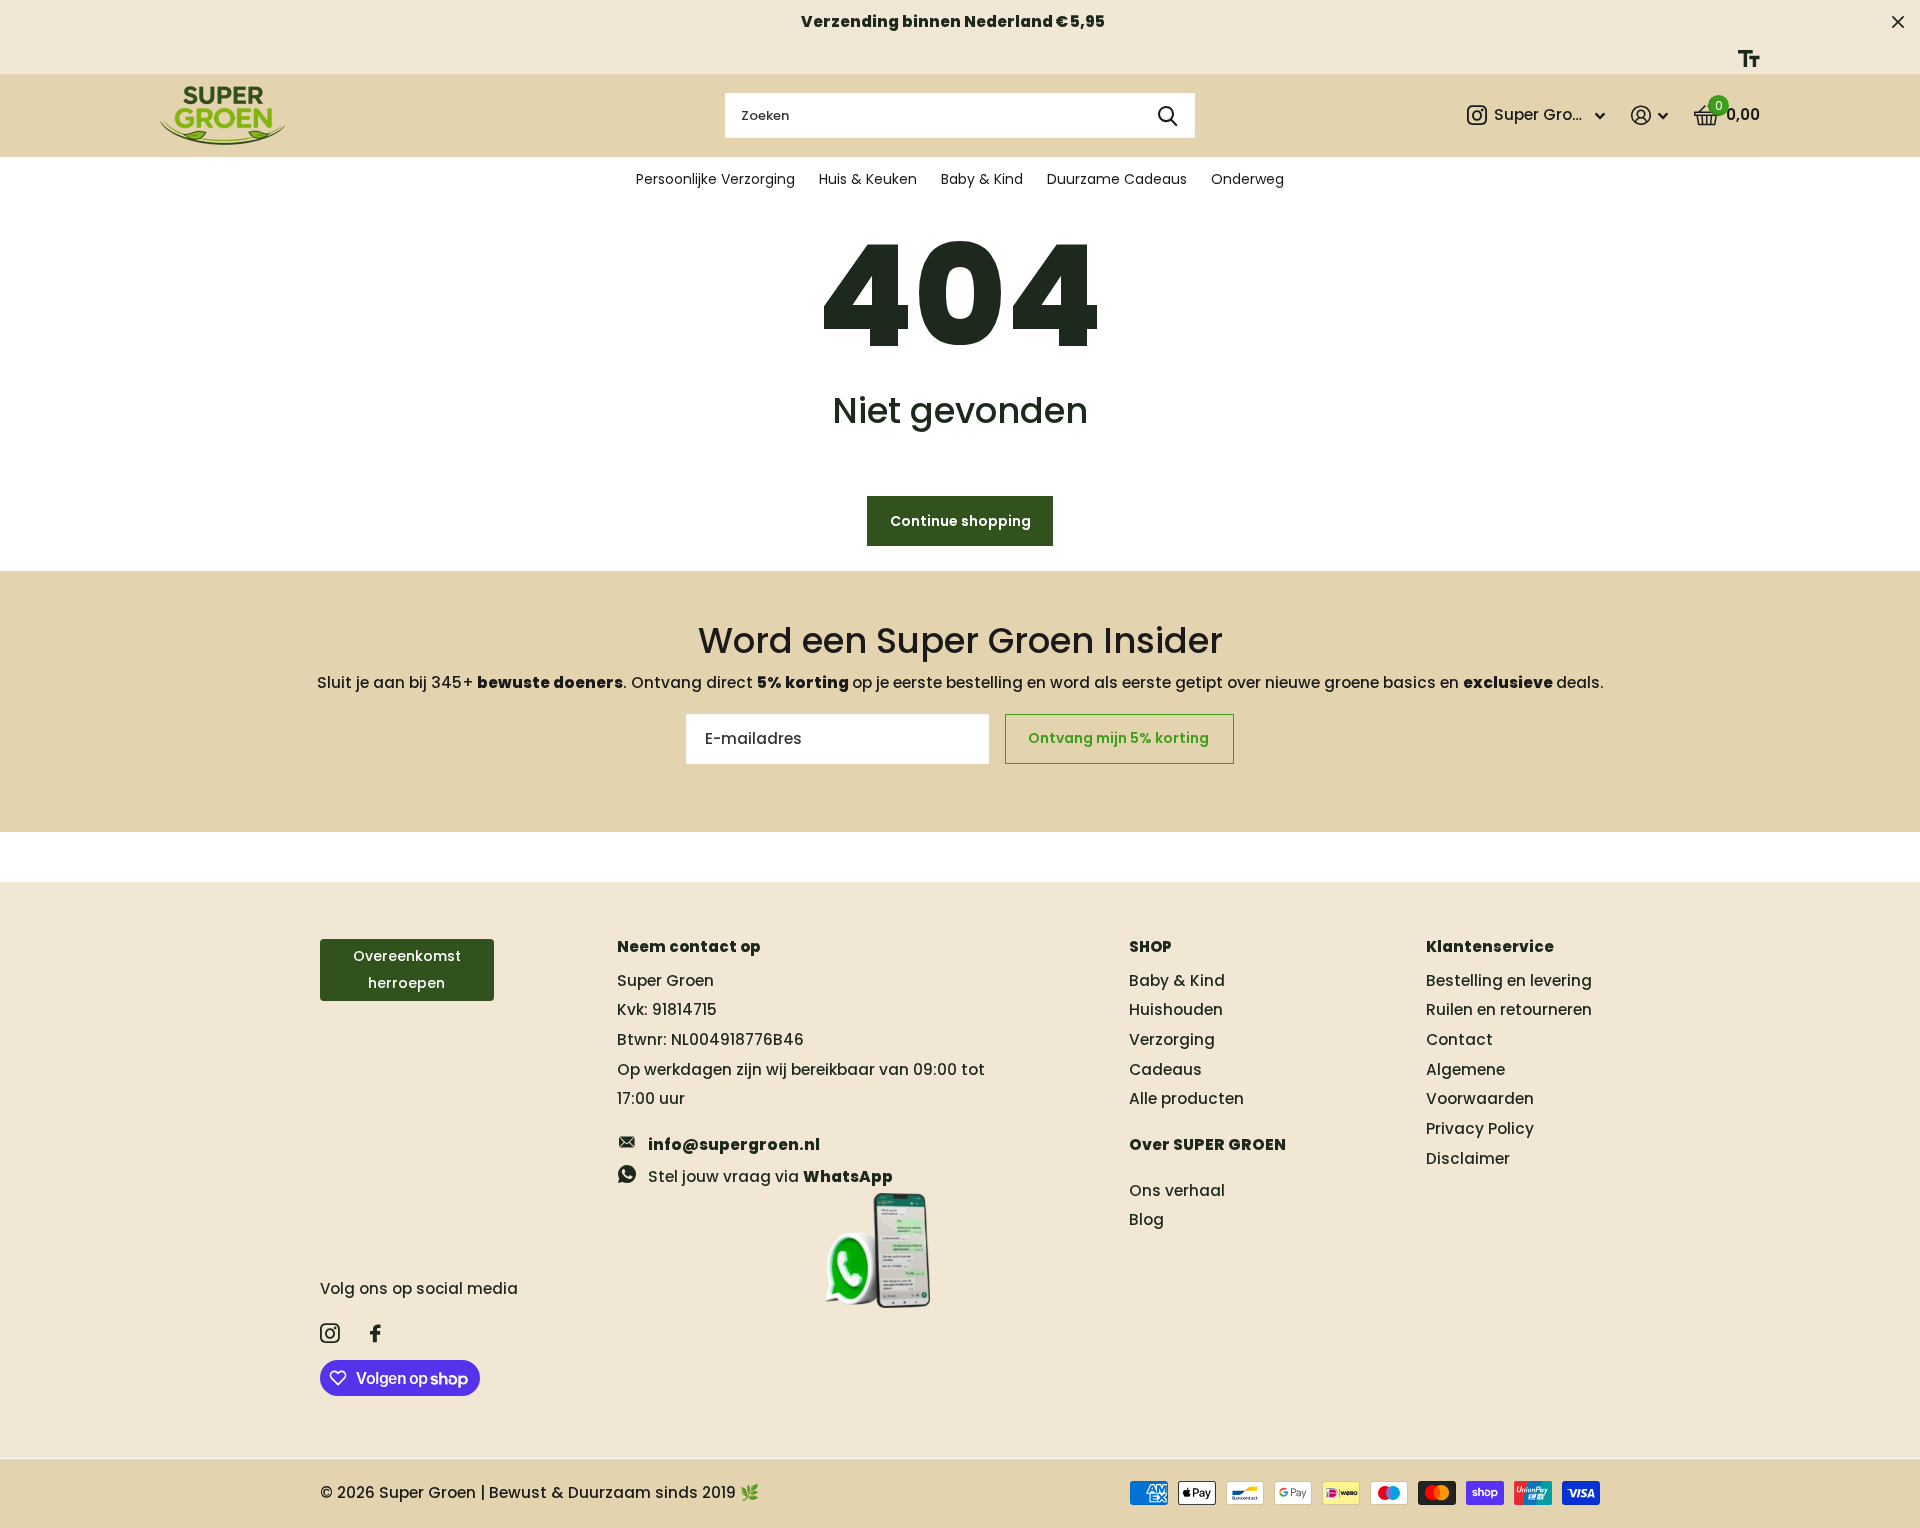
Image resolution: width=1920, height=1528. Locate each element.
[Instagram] (330, 1334)
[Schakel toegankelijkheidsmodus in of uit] (1749, 58)
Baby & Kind (982, 179)
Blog (1146, 1219)
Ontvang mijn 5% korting (1120, 738)
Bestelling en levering (1509, 980)
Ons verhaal (1177, 1190)
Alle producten (1186, 1098)
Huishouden (1176, 1009)
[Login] (1649, 115)
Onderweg (1247, 179)
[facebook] (375, 1334)
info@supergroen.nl (734, 1144)
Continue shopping (960, 521)
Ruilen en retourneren (1509, 1009)
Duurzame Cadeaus (1117, 179)
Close (1898, 21)
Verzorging (1172, 1039)
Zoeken (1167, 115)
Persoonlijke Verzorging (715, 179)
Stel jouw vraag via (770, 1176)
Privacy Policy (1480, 1128)
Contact (1459, 1039)
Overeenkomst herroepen (407, 969)
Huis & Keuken (868, 179)
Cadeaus (1165, 1069)
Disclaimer (1468, 1158)
